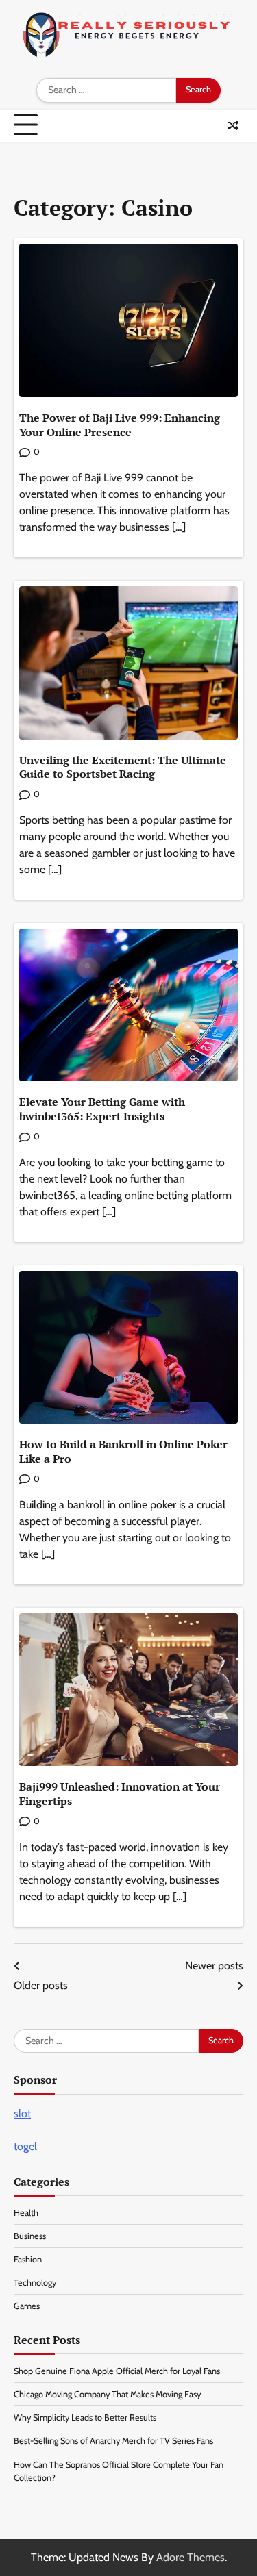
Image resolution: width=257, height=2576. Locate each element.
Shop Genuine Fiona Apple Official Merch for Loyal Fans (117, 2371)
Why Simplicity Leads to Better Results (85, 2417)
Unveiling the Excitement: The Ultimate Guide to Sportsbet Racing (123, 767)
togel (25, 2146)
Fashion (28, 2259)
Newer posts (214, 1966)
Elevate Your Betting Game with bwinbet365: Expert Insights (102, 1109)
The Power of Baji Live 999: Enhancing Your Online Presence (120, 425)
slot (22, 2113)
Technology (35, 2283)
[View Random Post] (233, 125)
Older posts (41, 1985)
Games (27, 2306)
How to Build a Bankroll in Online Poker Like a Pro (123, 1451)
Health (26, 2213)
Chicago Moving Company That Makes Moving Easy (107, 2394)
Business (30, 2236)
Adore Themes (191, 2557)
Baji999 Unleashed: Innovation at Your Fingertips (120, 1794)
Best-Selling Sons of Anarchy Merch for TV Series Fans (113, 2441)
